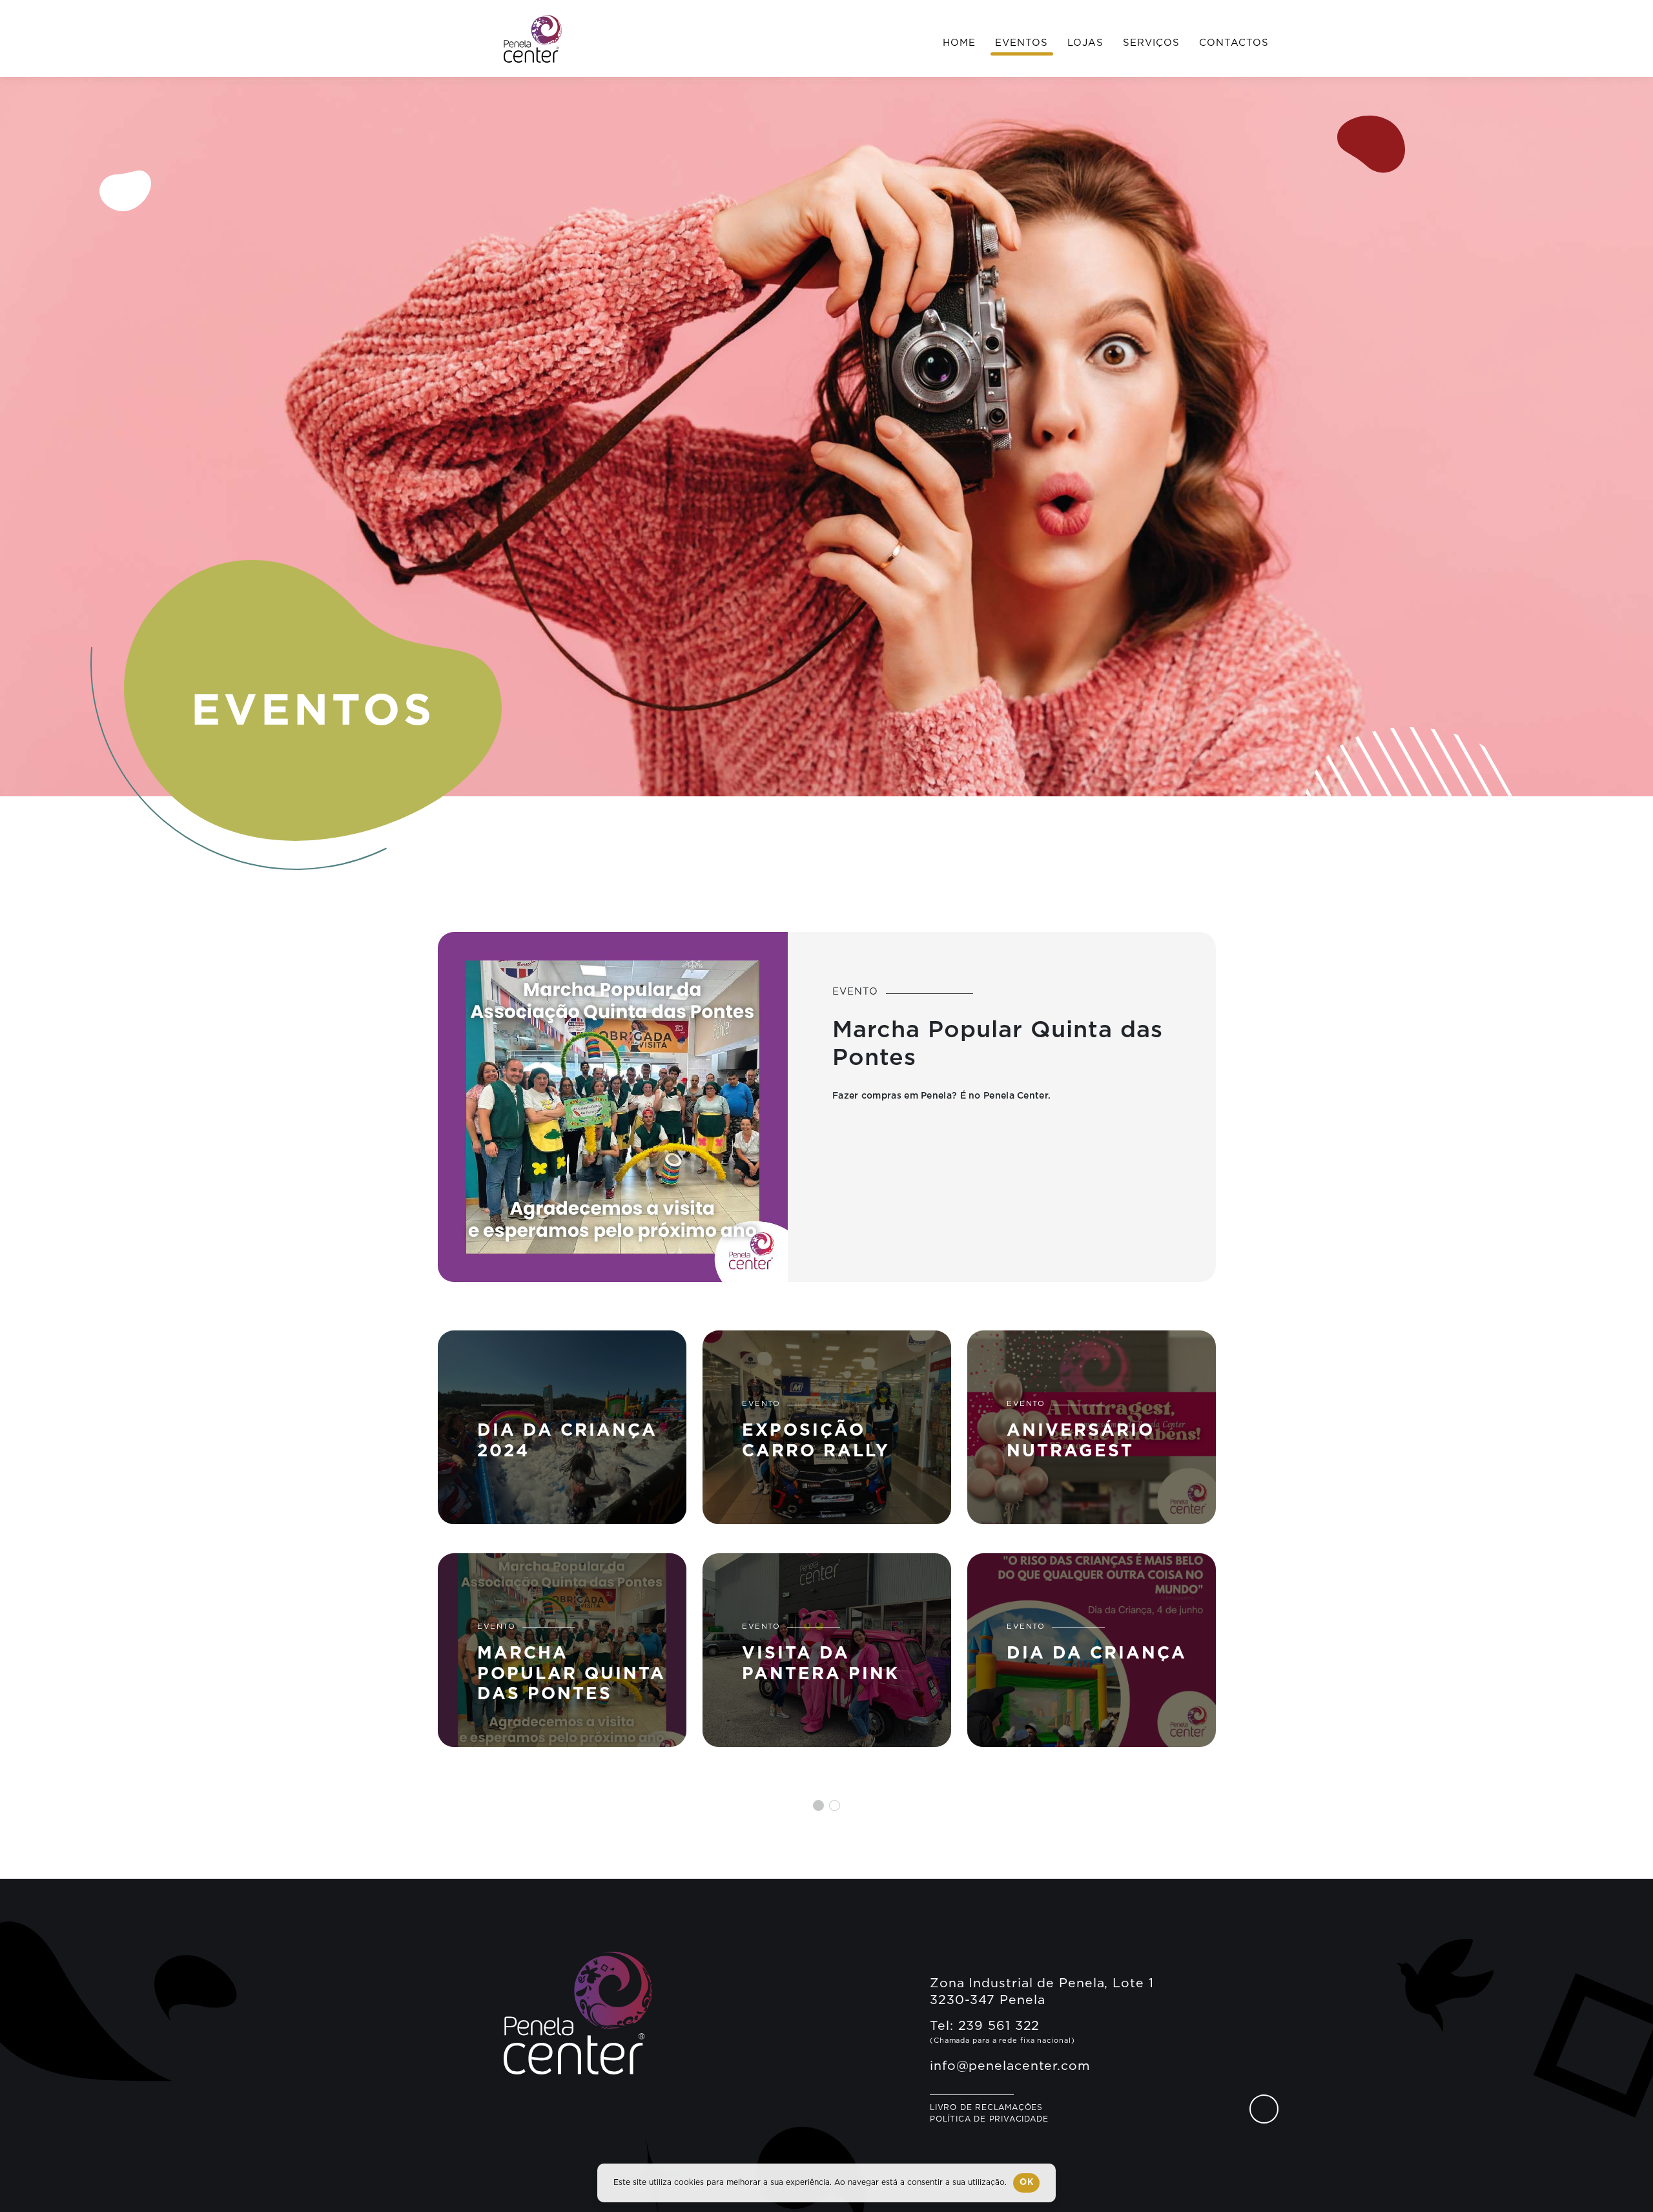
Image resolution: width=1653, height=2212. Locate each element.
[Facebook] (1264, 2109)
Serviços (1151, 43)
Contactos (1234, 43)
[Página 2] (835, 1805)
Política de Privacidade (989, 2119)
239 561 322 (999, 2026)
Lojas (1085, 43)
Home (959, 43)
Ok (1026, 2183)
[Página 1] (818, 1805)
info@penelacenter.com (1010, 2066)
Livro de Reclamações (986, 2107)
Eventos (1022, 43)
